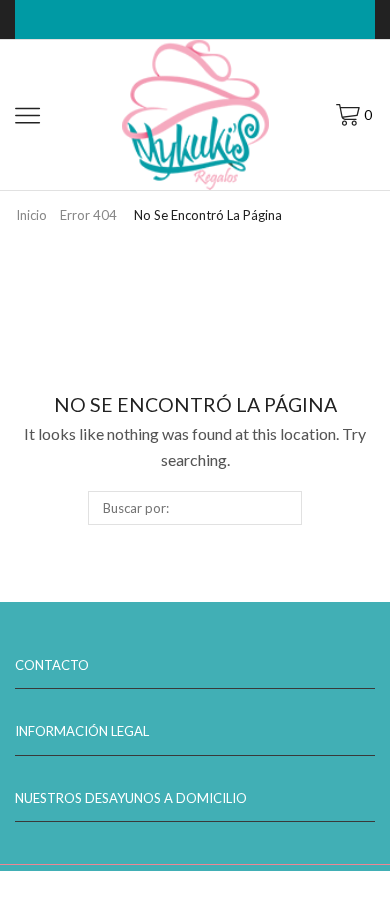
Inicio (31, 215)
